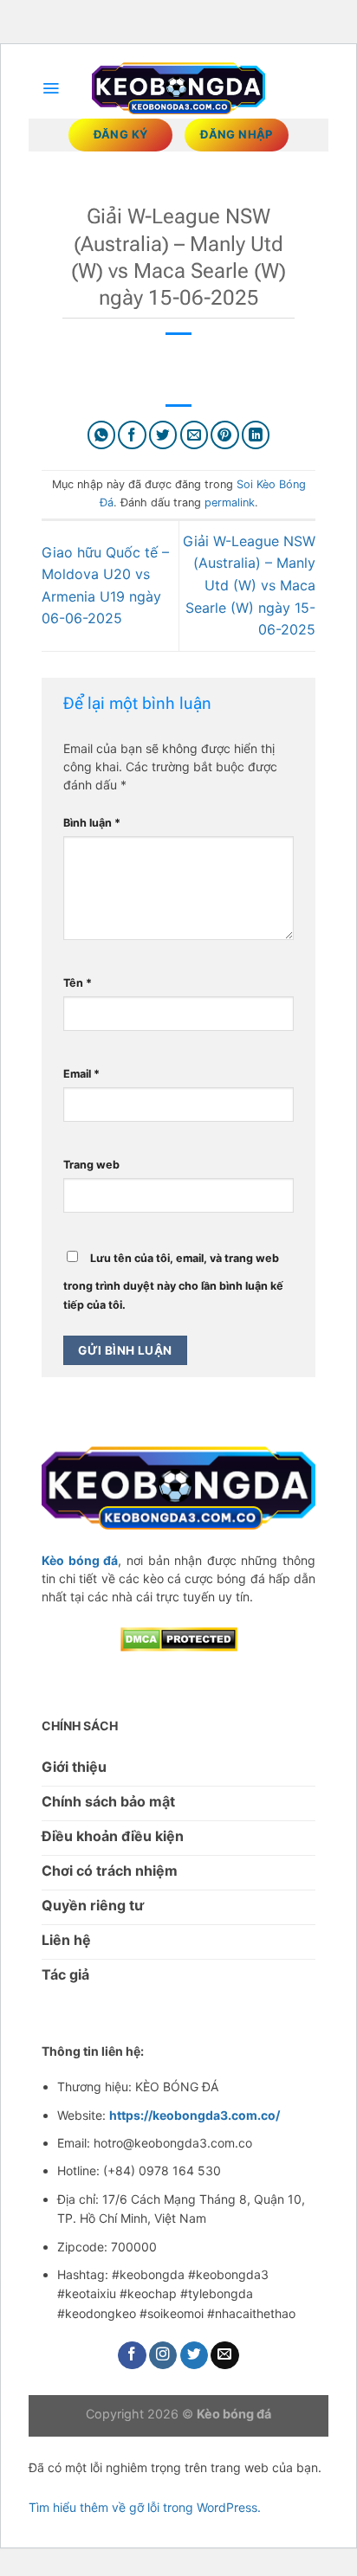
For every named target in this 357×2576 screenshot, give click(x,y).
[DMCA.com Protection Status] (179, 1638)
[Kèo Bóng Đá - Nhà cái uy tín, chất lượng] (178, 89)
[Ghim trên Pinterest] (225, 435)
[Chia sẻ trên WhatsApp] (102, 435)
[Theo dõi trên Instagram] (163, 2356)
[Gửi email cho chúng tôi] (225, 2356)
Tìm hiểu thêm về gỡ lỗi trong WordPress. (145, 2507)
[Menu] (51, 88)
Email (81, 1074)
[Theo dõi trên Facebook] (132, 2356)
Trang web (91, 1165)
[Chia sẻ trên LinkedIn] (256, 435)
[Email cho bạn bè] (195, 435)
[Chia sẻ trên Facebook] (132, 435)
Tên (78, 983)
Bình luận (92, 823)
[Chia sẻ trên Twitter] (163, 435)
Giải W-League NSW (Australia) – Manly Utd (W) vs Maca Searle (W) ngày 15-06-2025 (249, 585)
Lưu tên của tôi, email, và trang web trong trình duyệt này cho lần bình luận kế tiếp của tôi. (173, 1282)
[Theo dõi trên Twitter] (195, 2356)
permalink (230, 502)
